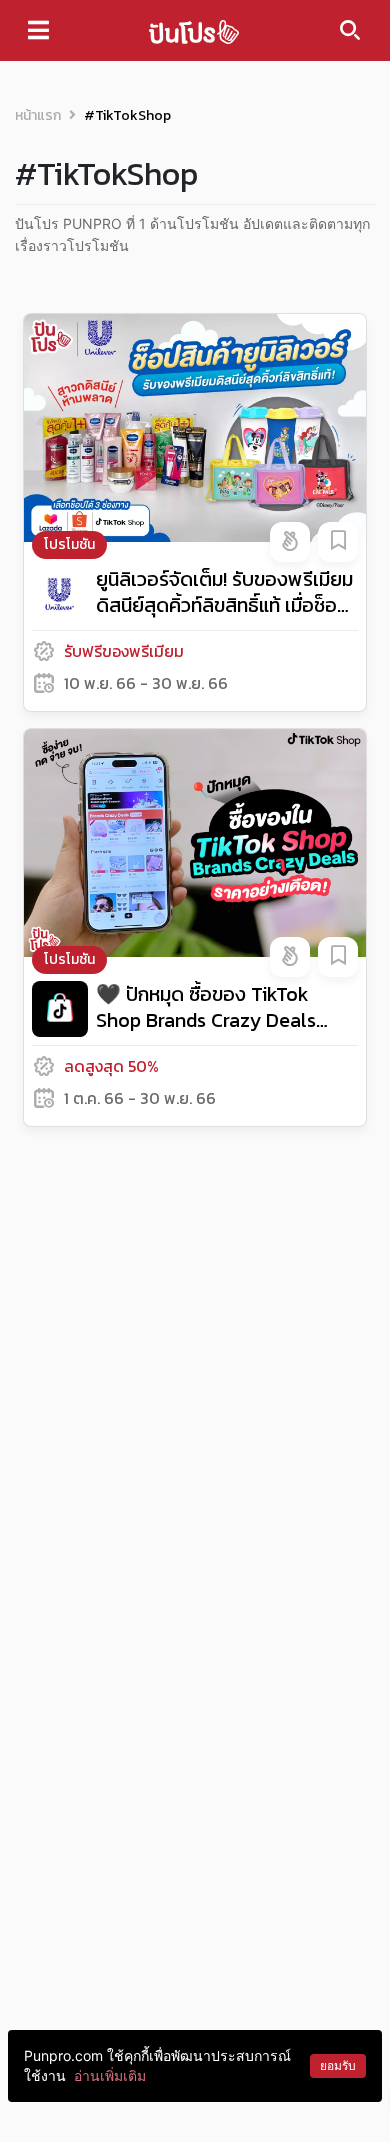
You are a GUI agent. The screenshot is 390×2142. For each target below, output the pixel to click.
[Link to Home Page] (194, 30)
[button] (290, 542)
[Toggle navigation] (38, 30)
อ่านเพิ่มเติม (110, 2075)
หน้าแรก (38, 115)
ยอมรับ (338, 2065)
